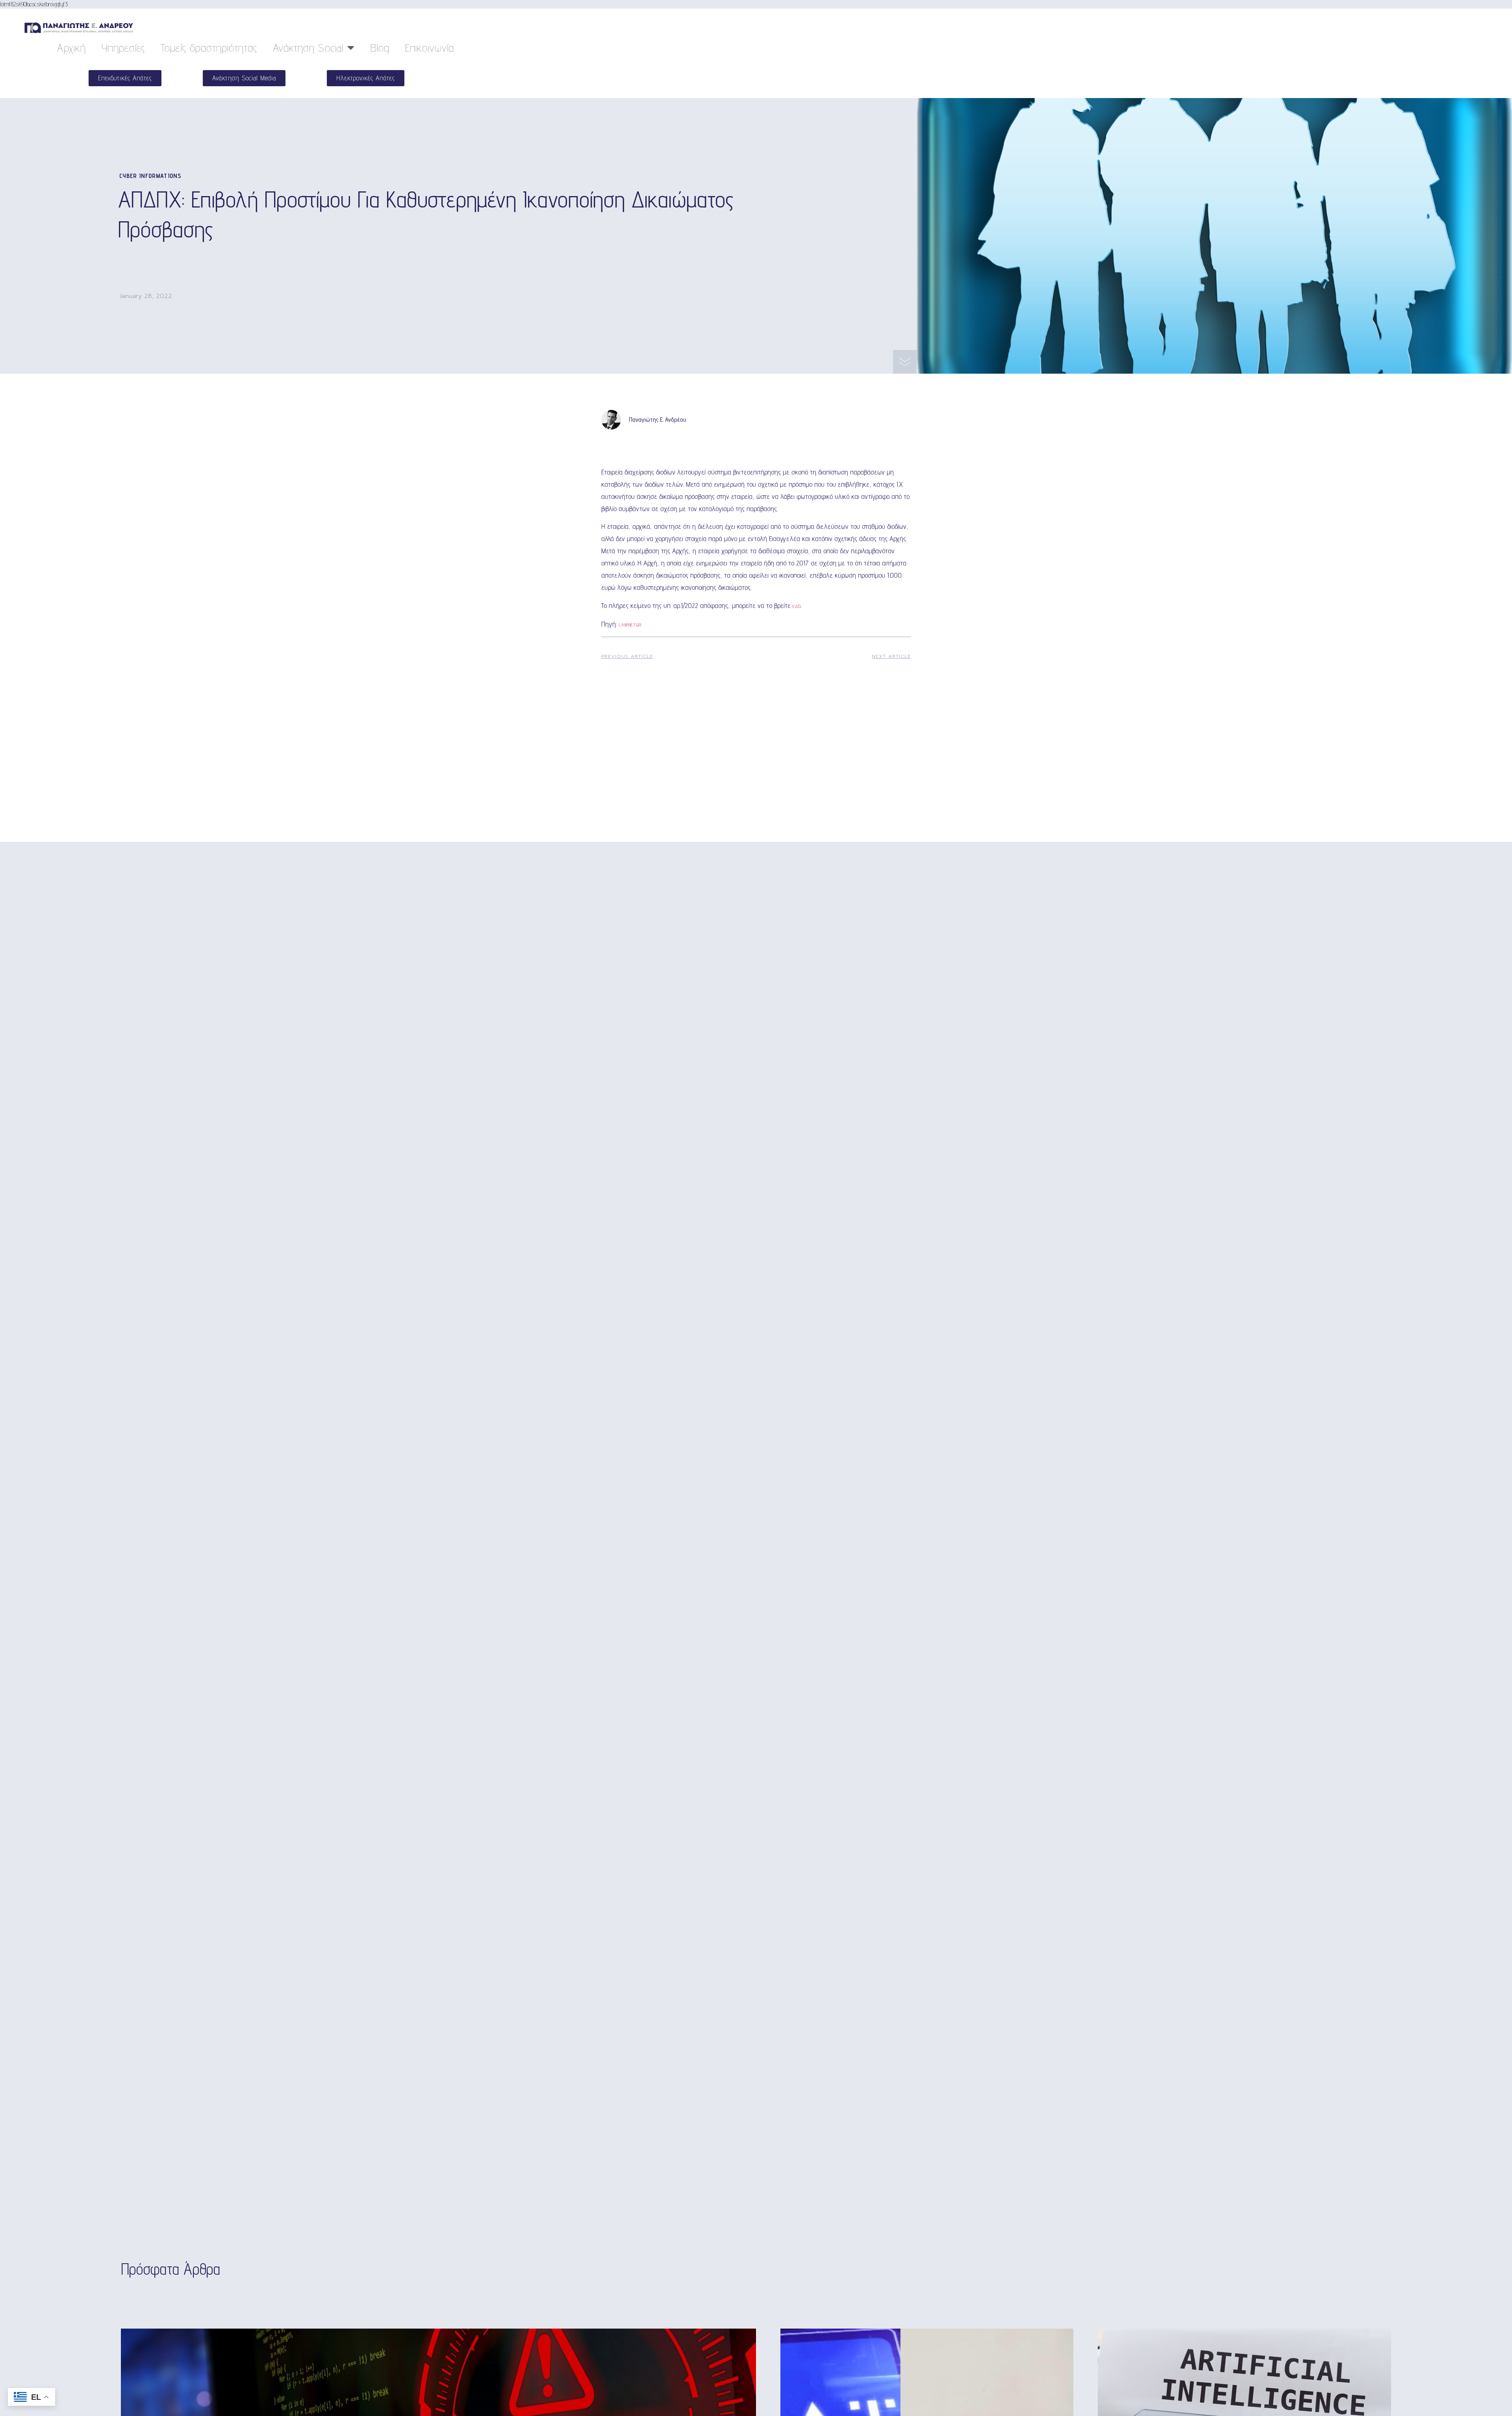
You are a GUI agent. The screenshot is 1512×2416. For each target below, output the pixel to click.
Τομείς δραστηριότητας (209, 47)
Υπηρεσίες (123, 47)
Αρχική (71, 47)
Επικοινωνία (430, 47)
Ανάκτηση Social (308, 47)
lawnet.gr (630, 625)
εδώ (797, 606)
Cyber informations (150, 176)
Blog (380, 47)
